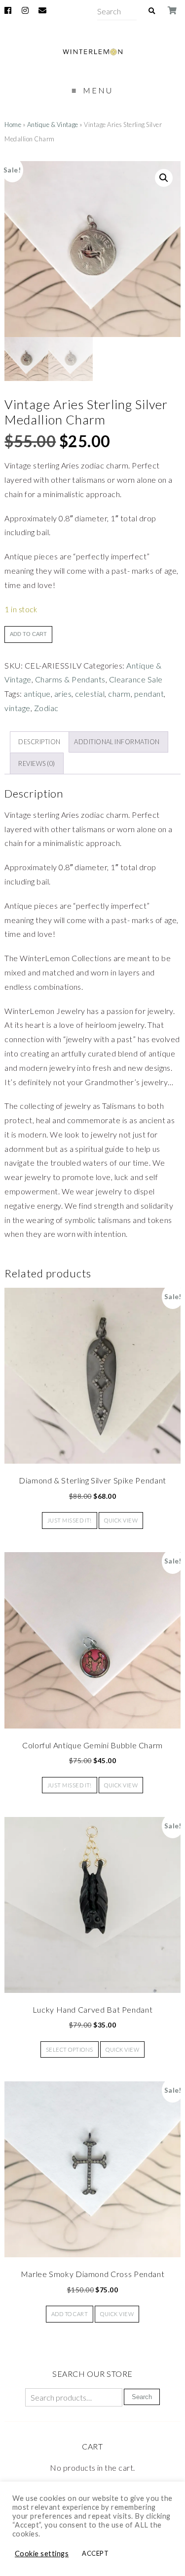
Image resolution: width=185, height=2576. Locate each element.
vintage (17, 708)
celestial (90, 694)
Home (13, 125)
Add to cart (28, 634)
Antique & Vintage (53, 125)
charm (119, 694)
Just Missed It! (70, 1520)
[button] (164, 178)
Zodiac (46, 708)
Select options (70, 2049)
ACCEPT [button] (95, 2553)
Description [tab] (39, 742)
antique (37, 694)
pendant (149, 694)
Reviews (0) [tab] (37, 763)
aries (63, 694)
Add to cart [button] (70, 2314)
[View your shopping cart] (173, 10)
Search (142, 2397)
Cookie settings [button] (42, 2554)
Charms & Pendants (70, 679)
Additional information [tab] (117, 742)
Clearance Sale (136, 679)
